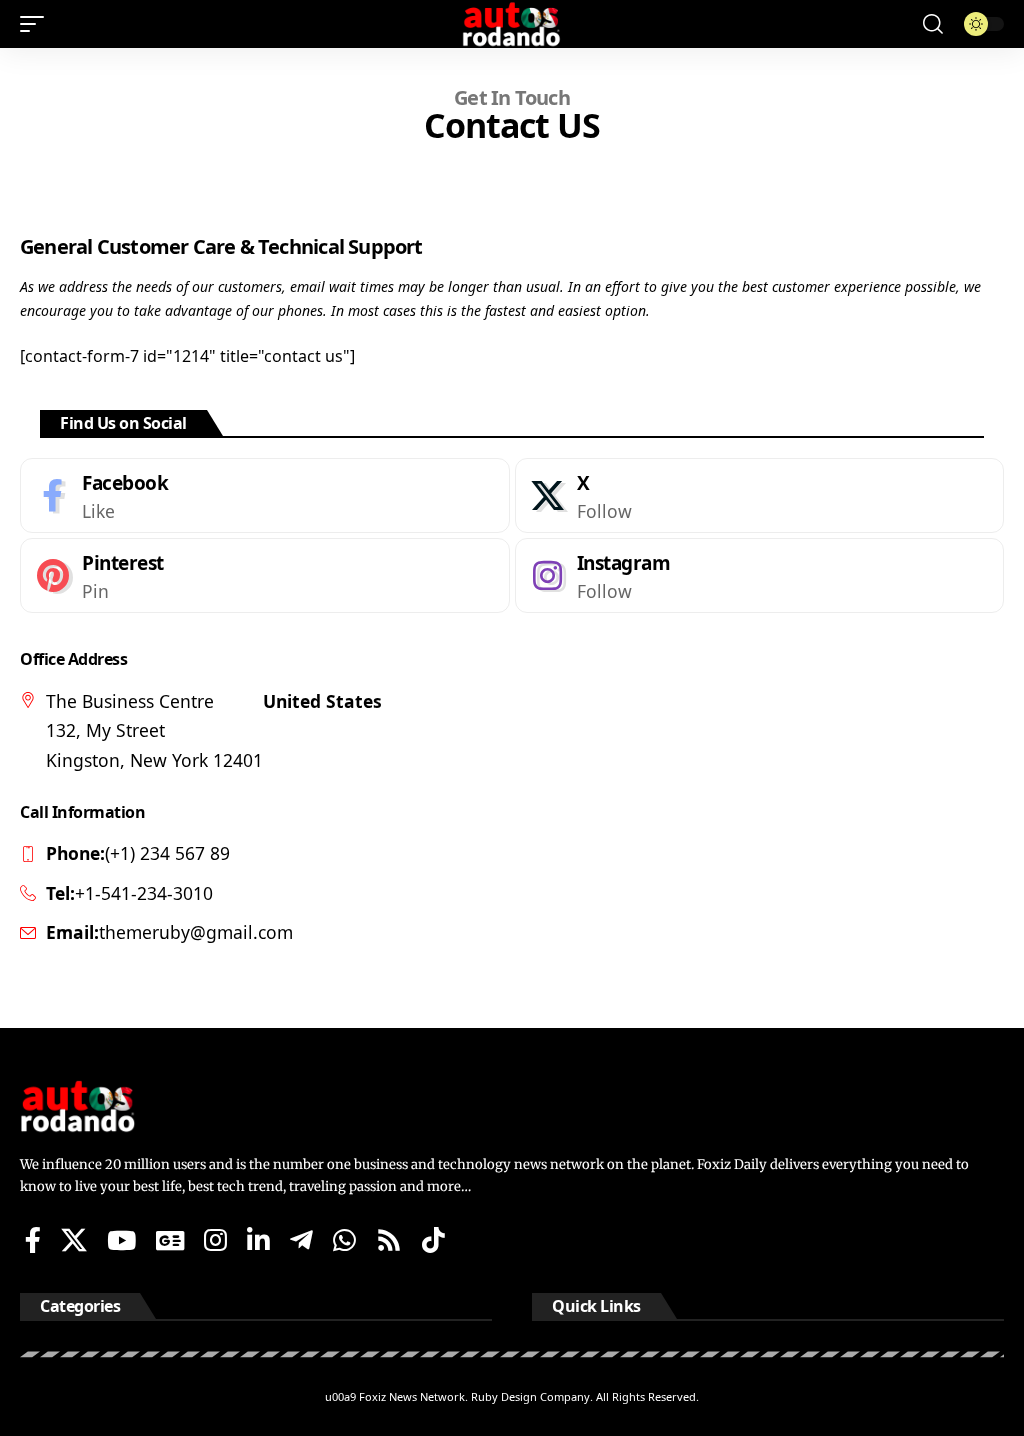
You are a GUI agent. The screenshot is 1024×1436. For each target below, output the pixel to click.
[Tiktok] (433, 1240)
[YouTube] (121, 1240)
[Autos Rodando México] (512, 24)
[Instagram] (760, 575)
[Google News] (170, 1240)
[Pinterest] (265, 575)
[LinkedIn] (258, 1240)
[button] (37, 24)
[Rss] (389, 1240)
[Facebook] (265, 495)
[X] (760, 495)
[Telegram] (301, 1240)
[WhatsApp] (344, 1240)
